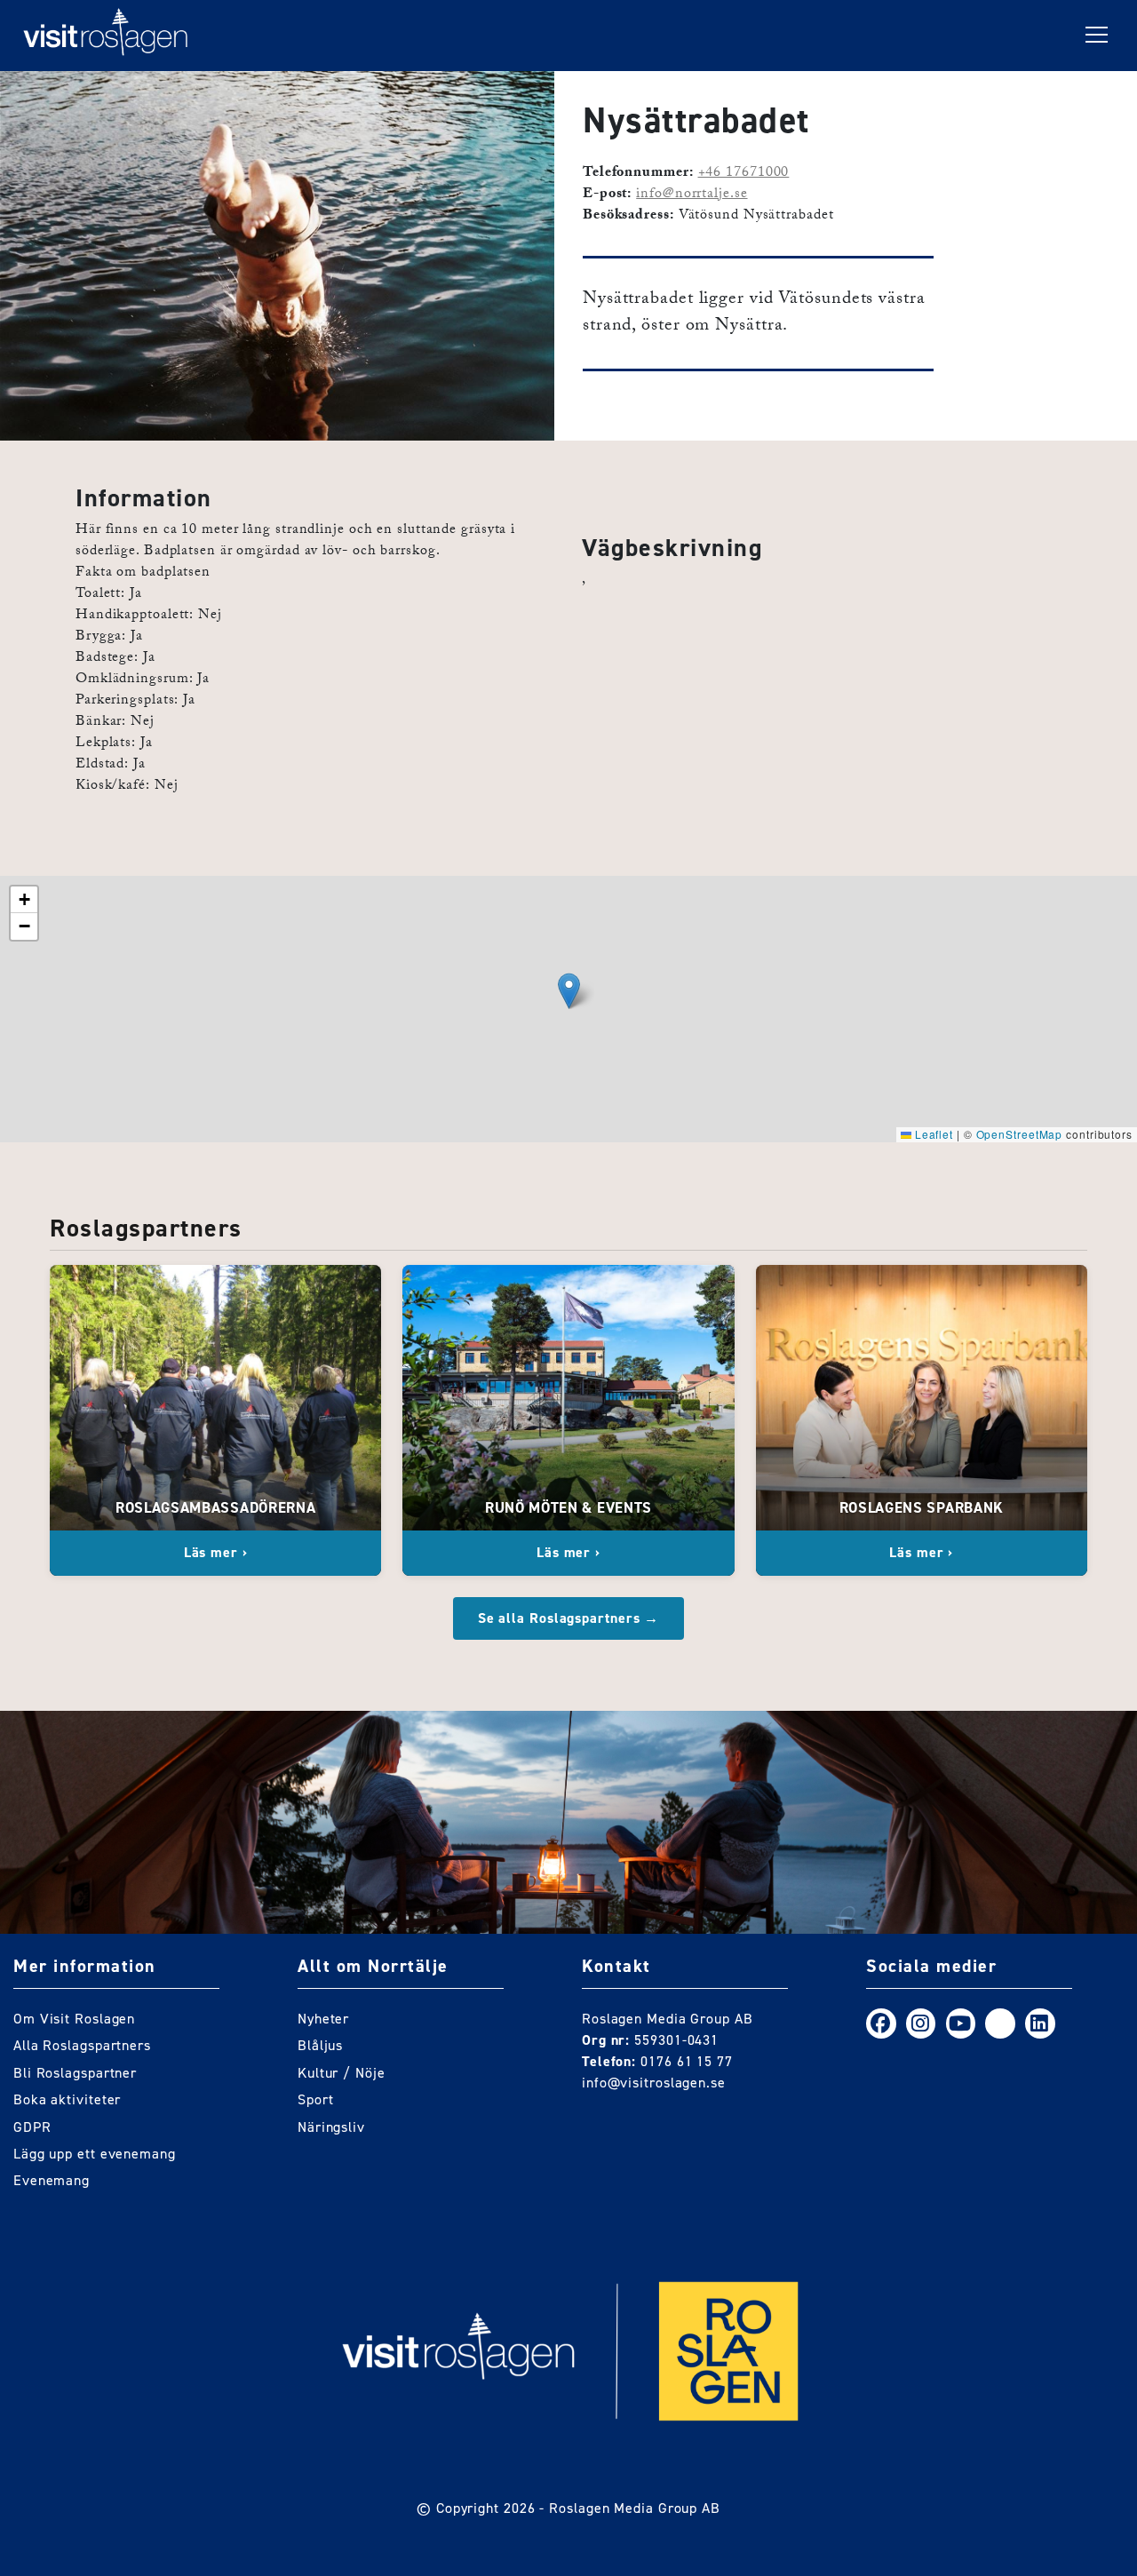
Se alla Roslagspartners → (569, 1618)
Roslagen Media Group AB (635, 2508)
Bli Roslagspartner (75, 2073)
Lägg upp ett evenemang (95, 2154)
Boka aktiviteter (67, 2099)
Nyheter (323, 2019)
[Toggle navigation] (1097, 36)
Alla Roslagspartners (82, 2045)
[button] (569, 991)
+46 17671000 (744, 174)
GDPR (32, 2127)
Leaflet (932, 1134)
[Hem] (106, 36)
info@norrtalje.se (692, 195)
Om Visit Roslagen (74, 2019)
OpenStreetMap (1020, 1134)
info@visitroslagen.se (654, 2083)
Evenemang (52, 2180)
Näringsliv (331, 2127)
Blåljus (320, 2045)
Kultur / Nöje (342, 2073)
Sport (316, 2099)
